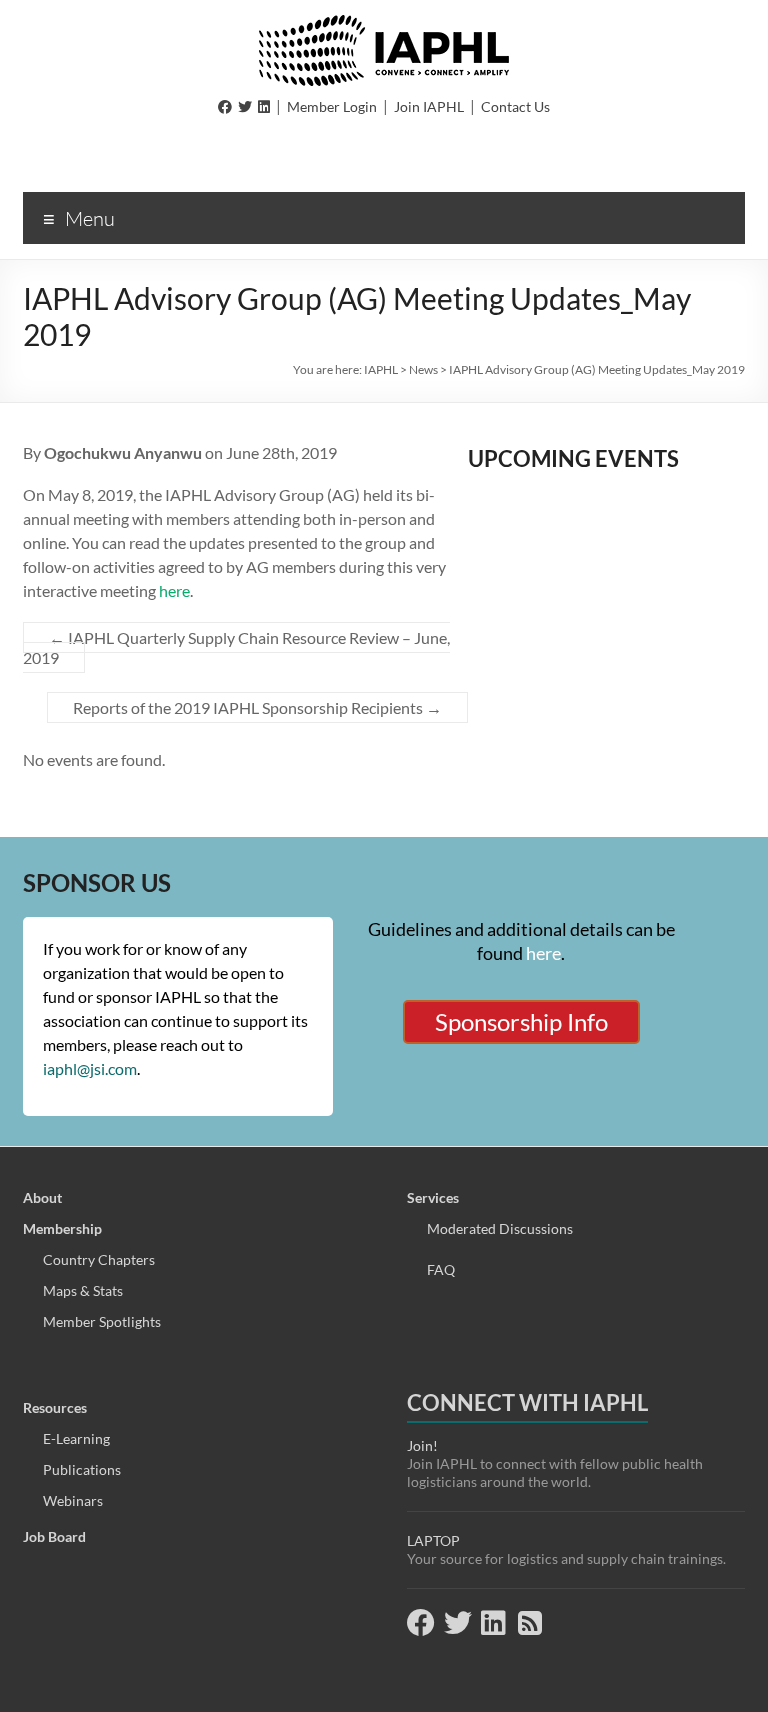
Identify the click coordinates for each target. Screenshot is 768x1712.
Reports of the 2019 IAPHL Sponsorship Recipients (257, 707)
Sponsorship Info (521, 1021)
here (174, 590)
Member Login (332, 106)
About (42, 1197)
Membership (62, 1228)
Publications (82, 1469)
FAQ (441, 1269)
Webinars (73, 1500)
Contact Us (515, 106)
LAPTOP (433, 1540)
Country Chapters (99, 1259)
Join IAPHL (429, 106)
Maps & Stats (83, 1290)
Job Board (54, 1536)
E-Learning (76, 1438)
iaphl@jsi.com (90, 1068)
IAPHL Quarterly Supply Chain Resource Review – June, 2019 (236, 647)
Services (433, 1197)
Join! (422, 1445)
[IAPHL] (384, 24)
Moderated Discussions (500, 1228)
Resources (55, 1407)
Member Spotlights (102, 1321)
